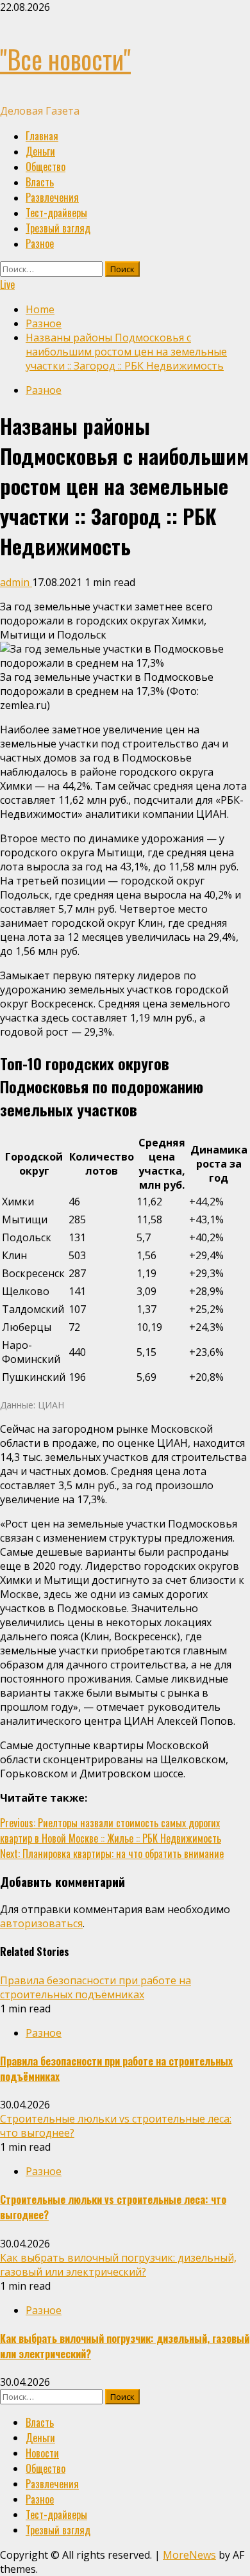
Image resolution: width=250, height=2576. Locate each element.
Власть (40, 182)
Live (7, 284)
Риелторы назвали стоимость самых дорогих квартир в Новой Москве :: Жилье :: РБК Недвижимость (111, 1830)
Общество (46, 167)
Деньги (40, 151)
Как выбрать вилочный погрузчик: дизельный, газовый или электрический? (118, 2265)
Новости (42, 2453)
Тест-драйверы (56, 213)
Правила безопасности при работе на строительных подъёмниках (96, 1987)
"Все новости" (65, 59)
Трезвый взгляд (58, 228)
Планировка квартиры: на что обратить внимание (112, 1854)
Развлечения (52, 197)
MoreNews (189, 2555)
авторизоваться (41, 1923)
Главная (42, 136)
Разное (40, 243)
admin (16, 582)
